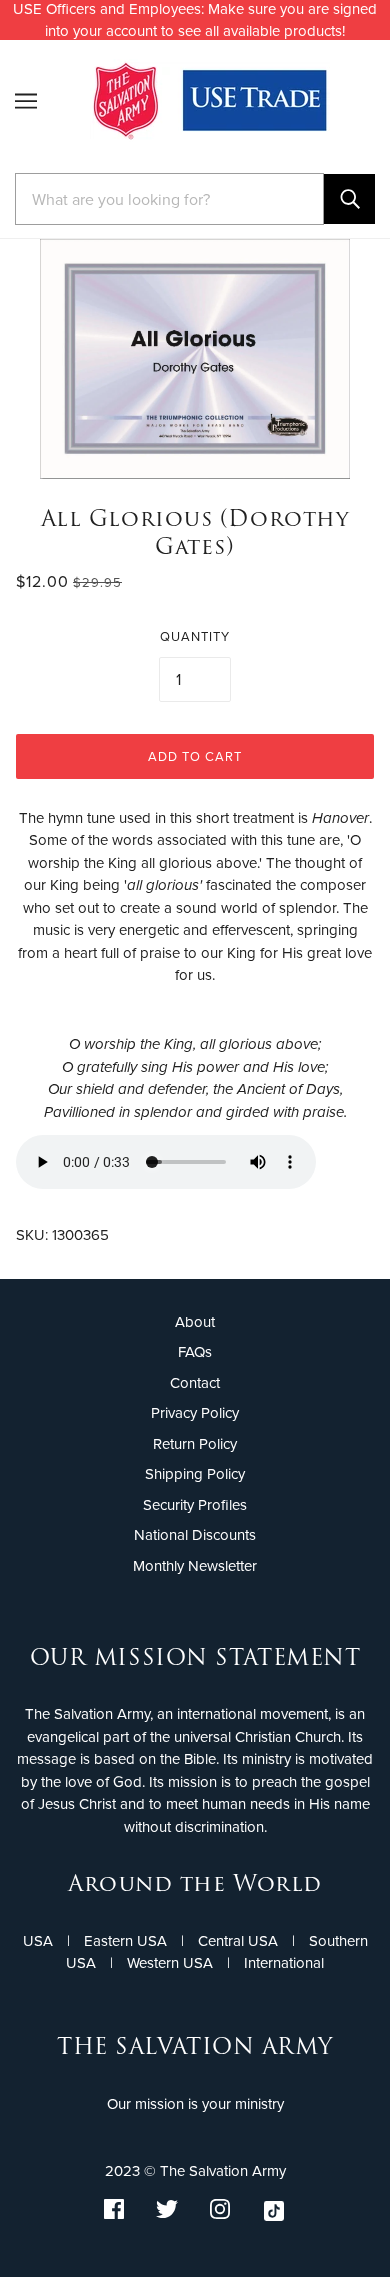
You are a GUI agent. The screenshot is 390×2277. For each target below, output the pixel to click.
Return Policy (195, 1444)
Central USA (238, 1941)
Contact (195, 1383)
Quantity (195, 636)
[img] (114, 2214)
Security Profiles (195, 1505)
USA (38, 1941)
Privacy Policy (195, 1413)
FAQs (195, 1352)
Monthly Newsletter (195, 1566)
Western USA (170, 1963)
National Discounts (195, 1535)
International (284, 1963)
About (195, 1322)
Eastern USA (125, 1941)
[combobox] (169, 199)
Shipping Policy (195, 1474)
